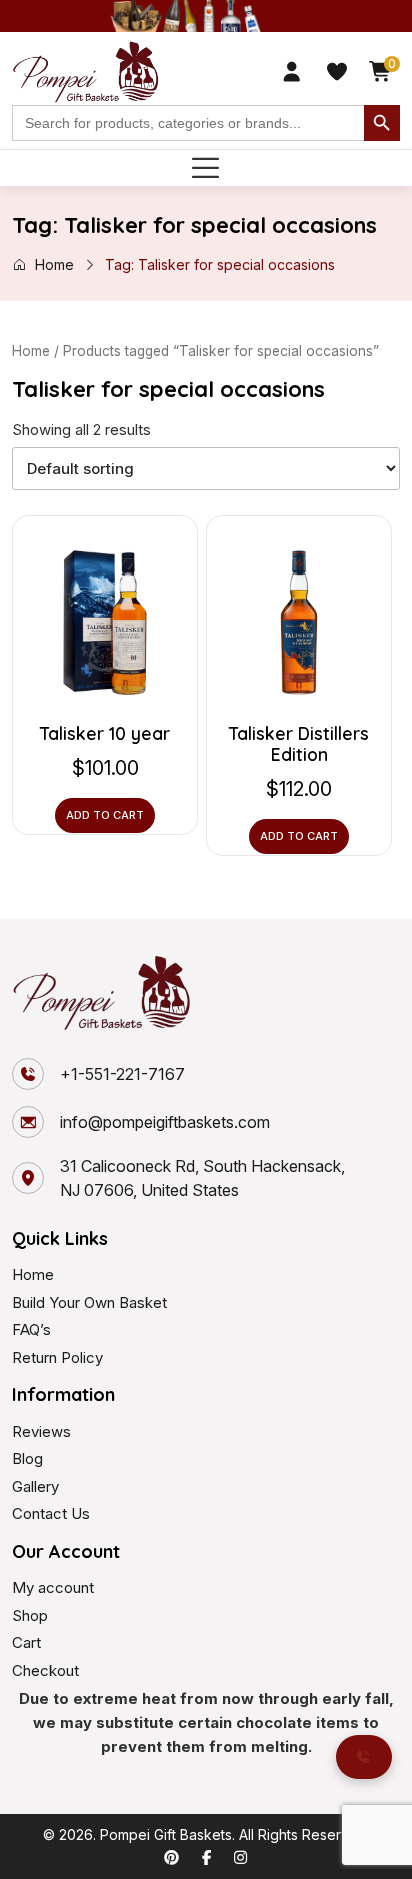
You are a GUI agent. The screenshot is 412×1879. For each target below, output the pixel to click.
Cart (26, 1642)
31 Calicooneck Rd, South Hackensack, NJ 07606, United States (202, 1178)
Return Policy (57, 1357)
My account (53, 1587)
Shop (30, 1615)
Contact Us (51, 1513)
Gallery (35, 1486)
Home (54, 264)
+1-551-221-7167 (122, 1074)
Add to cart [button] (105, 815)
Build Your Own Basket (89, 1302)
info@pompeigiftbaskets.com (165, 1122)
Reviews (41, 1431)
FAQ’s (31, 1329)
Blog (27, 1458)
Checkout (45, 1670)
